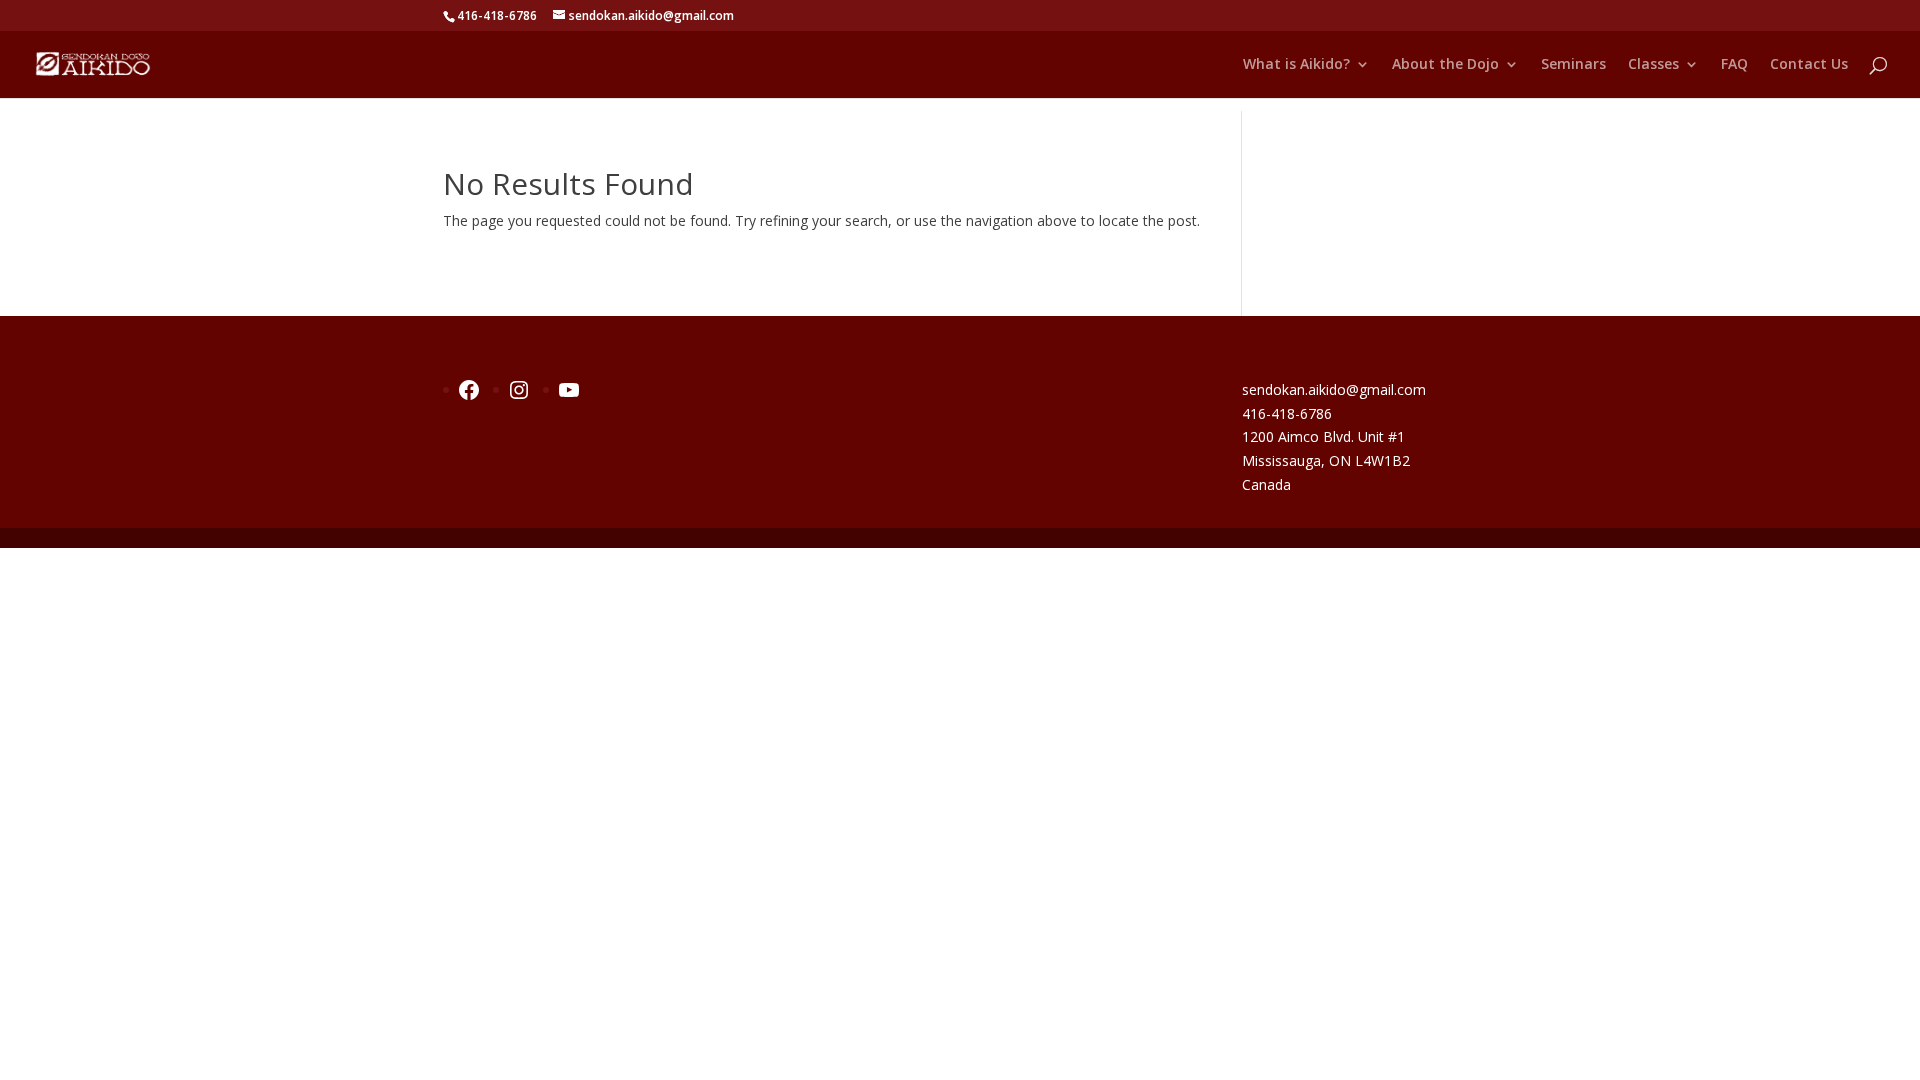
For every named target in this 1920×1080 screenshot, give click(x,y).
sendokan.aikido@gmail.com (1334, 389)
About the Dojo (1445, 65)
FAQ (1734, 65)
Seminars (1573, 65)
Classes (1653, 65)
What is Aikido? (1296, 65)
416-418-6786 (1287, 413)
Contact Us (1809, 65)
